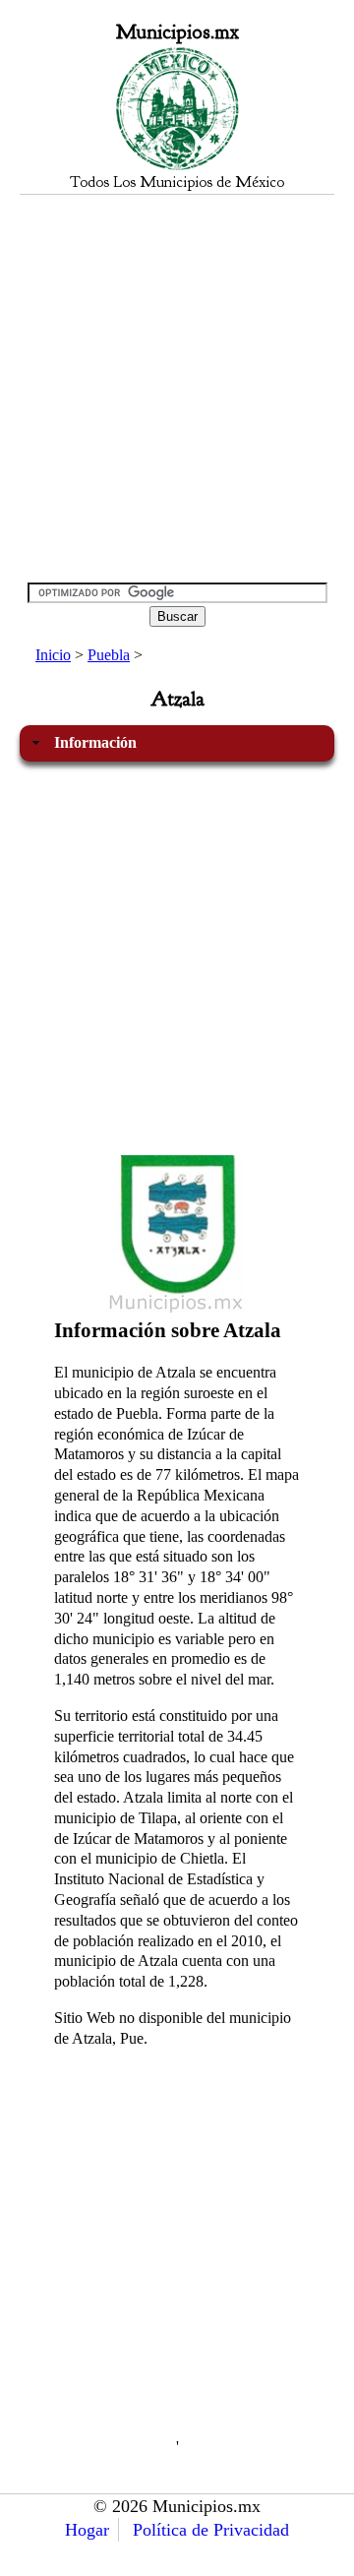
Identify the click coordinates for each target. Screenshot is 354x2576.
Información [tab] (95, 742)
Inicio (53, 655)
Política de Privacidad (211, 2530)
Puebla (109, 655)
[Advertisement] (177, 388)
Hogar (87, 2530)
